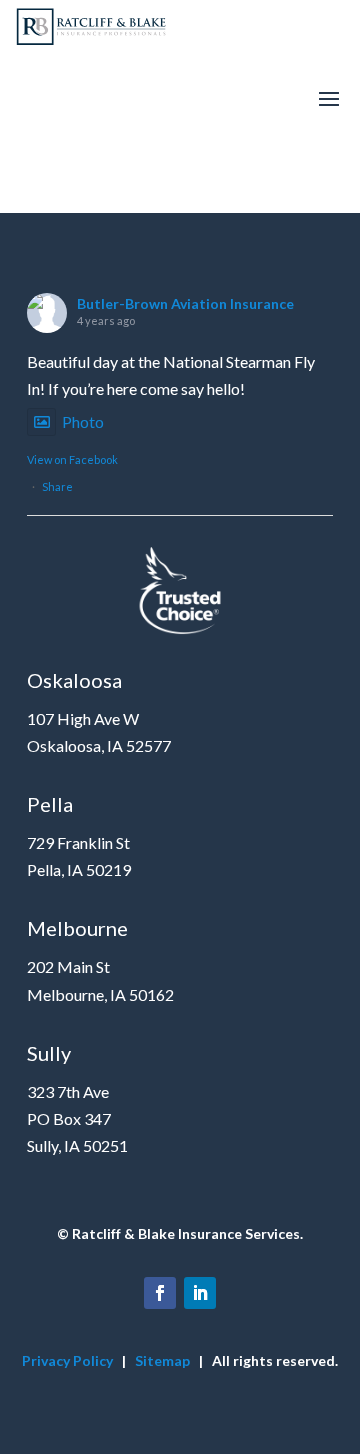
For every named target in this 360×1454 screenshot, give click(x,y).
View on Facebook (72, 459)
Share (57, 486)
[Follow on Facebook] (160, 1293)
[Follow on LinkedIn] (200, 1293)
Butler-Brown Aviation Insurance (185, 303)
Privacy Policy (67, 1360)
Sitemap (162, 1360)
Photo (83, 421)
